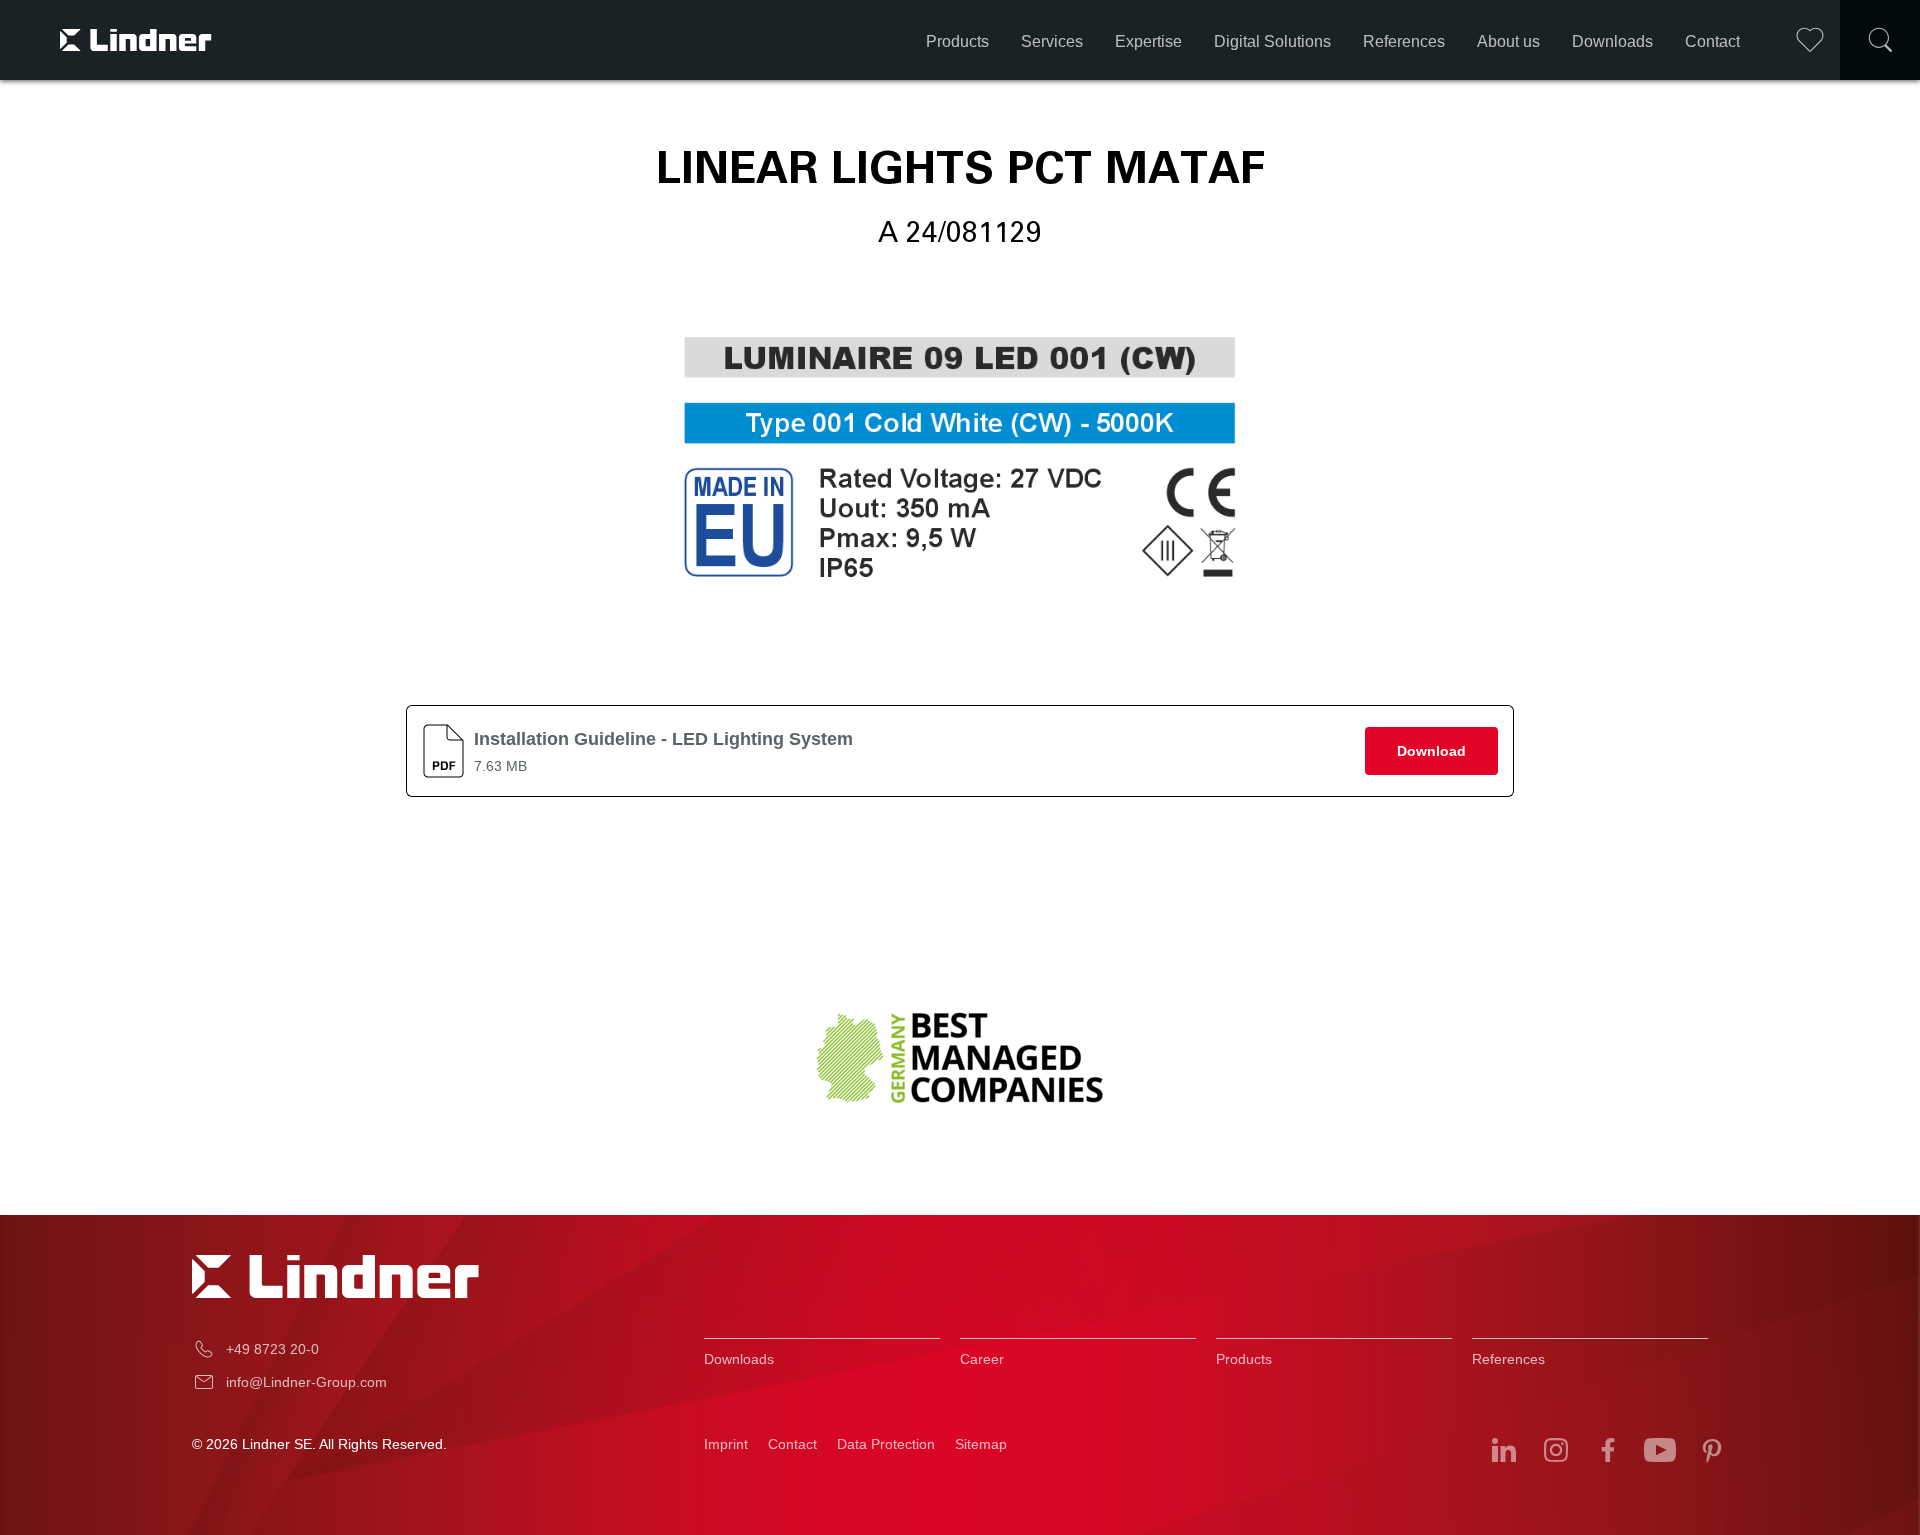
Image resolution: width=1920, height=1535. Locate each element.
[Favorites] (1810, 40)
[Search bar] (1880, 40)
